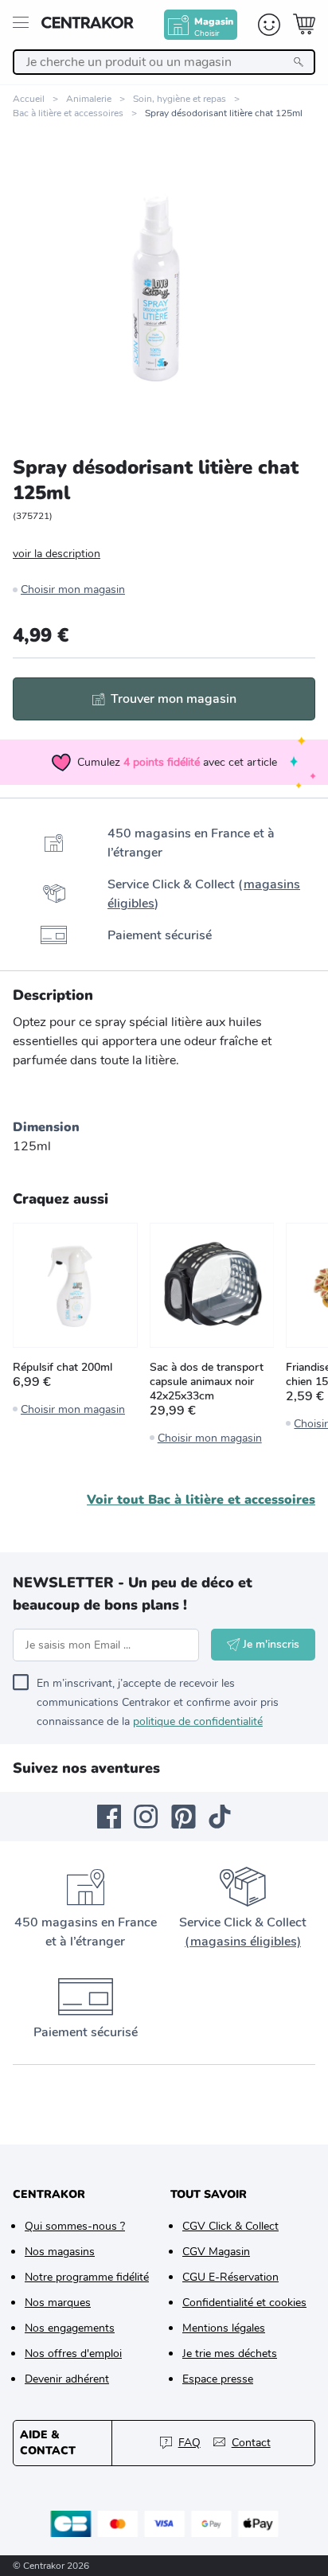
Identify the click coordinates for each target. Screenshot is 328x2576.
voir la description (57, 554)
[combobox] (164, 62)
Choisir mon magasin (73, 589)
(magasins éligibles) (243, 1942)
